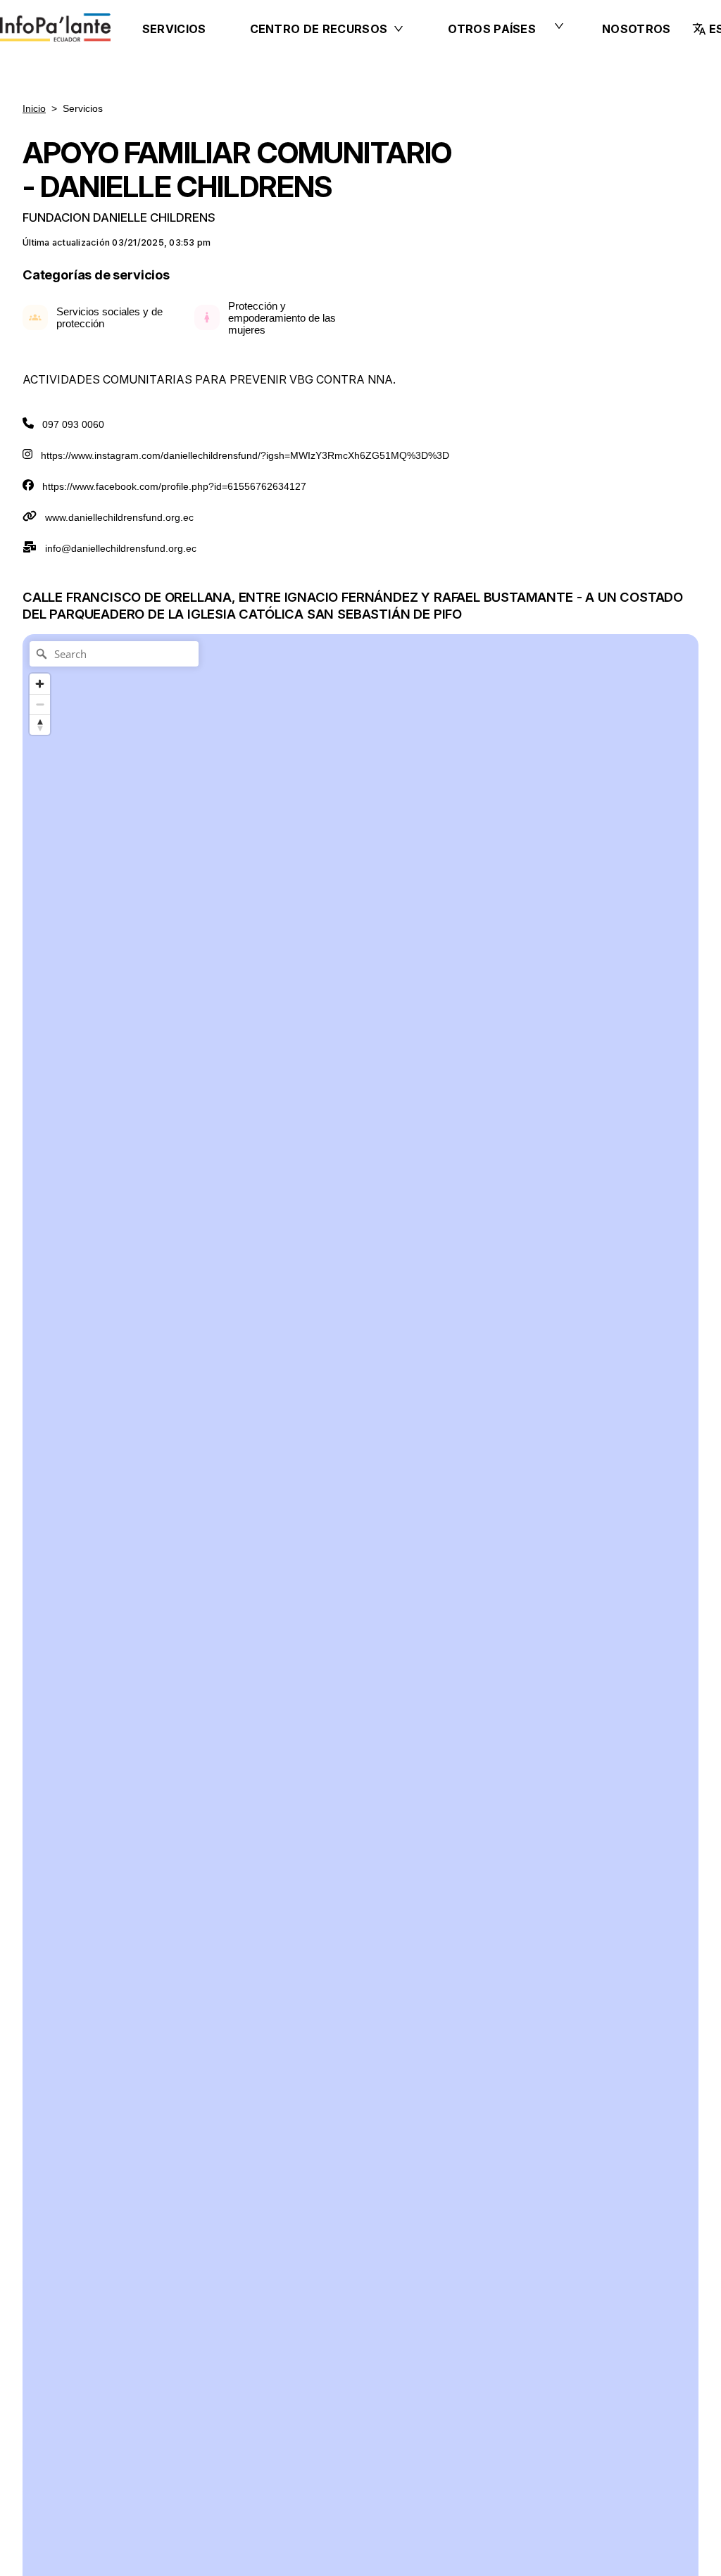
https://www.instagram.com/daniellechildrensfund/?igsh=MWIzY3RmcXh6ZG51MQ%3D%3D (245, 455)
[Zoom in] (40, 684)
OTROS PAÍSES (492, 29)
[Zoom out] (40, 704)
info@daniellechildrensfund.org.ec (121, 548)
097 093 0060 (73, 424)
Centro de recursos (319, 29)
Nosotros (637, 29)
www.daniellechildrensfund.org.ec (119, 517)
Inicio (34, 108)
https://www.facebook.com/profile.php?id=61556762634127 (174, 486)
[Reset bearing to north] (40, 725)
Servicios (174, 29)
